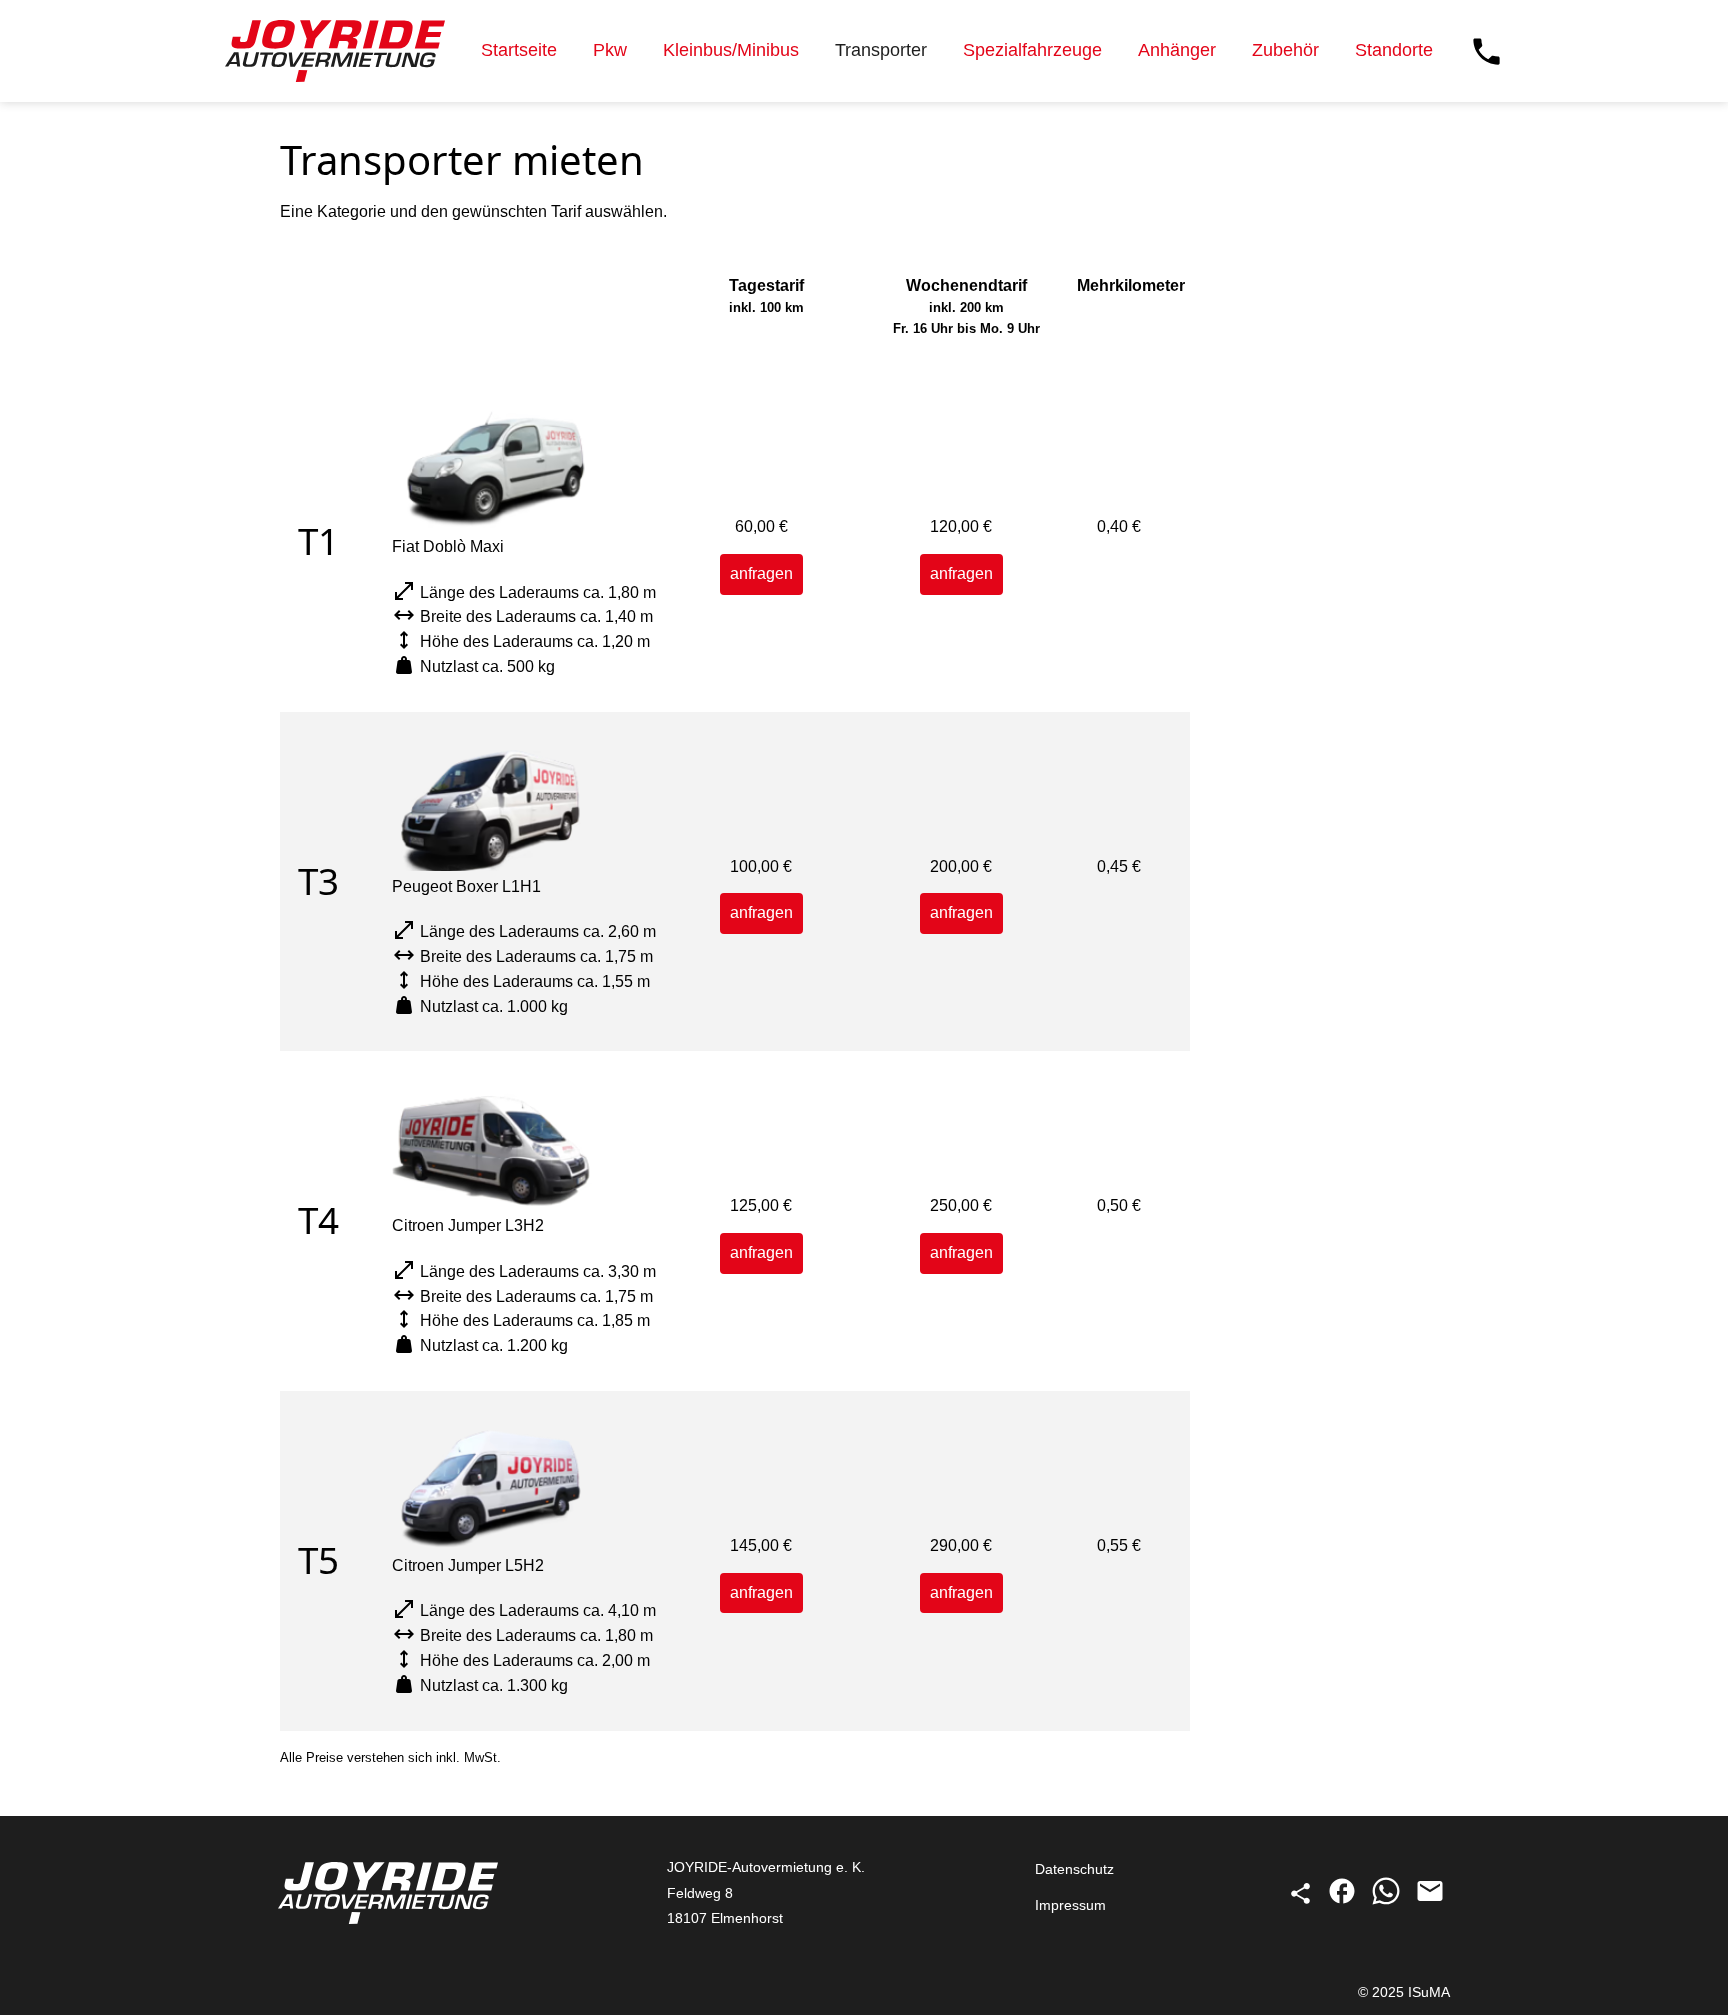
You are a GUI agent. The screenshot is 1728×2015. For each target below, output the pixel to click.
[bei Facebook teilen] (1344, 1901)
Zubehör (1285, 50)
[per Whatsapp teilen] (1388, 1901)
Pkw (610, 50)
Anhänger (1177, 50)
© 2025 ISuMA (1404, 1992)
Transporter (881, 50)
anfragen (761, 573)
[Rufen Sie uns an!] (1486, 51)
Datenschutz (1074, 1869)
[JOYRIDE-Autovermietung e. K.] (335, 51)
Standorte (1394, 50)
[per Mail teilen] (1430, 1901)
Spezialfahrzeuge (1032, 50)
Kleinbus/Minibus (731, 50)
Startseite (519, 50)
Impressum (1070, 1905)
